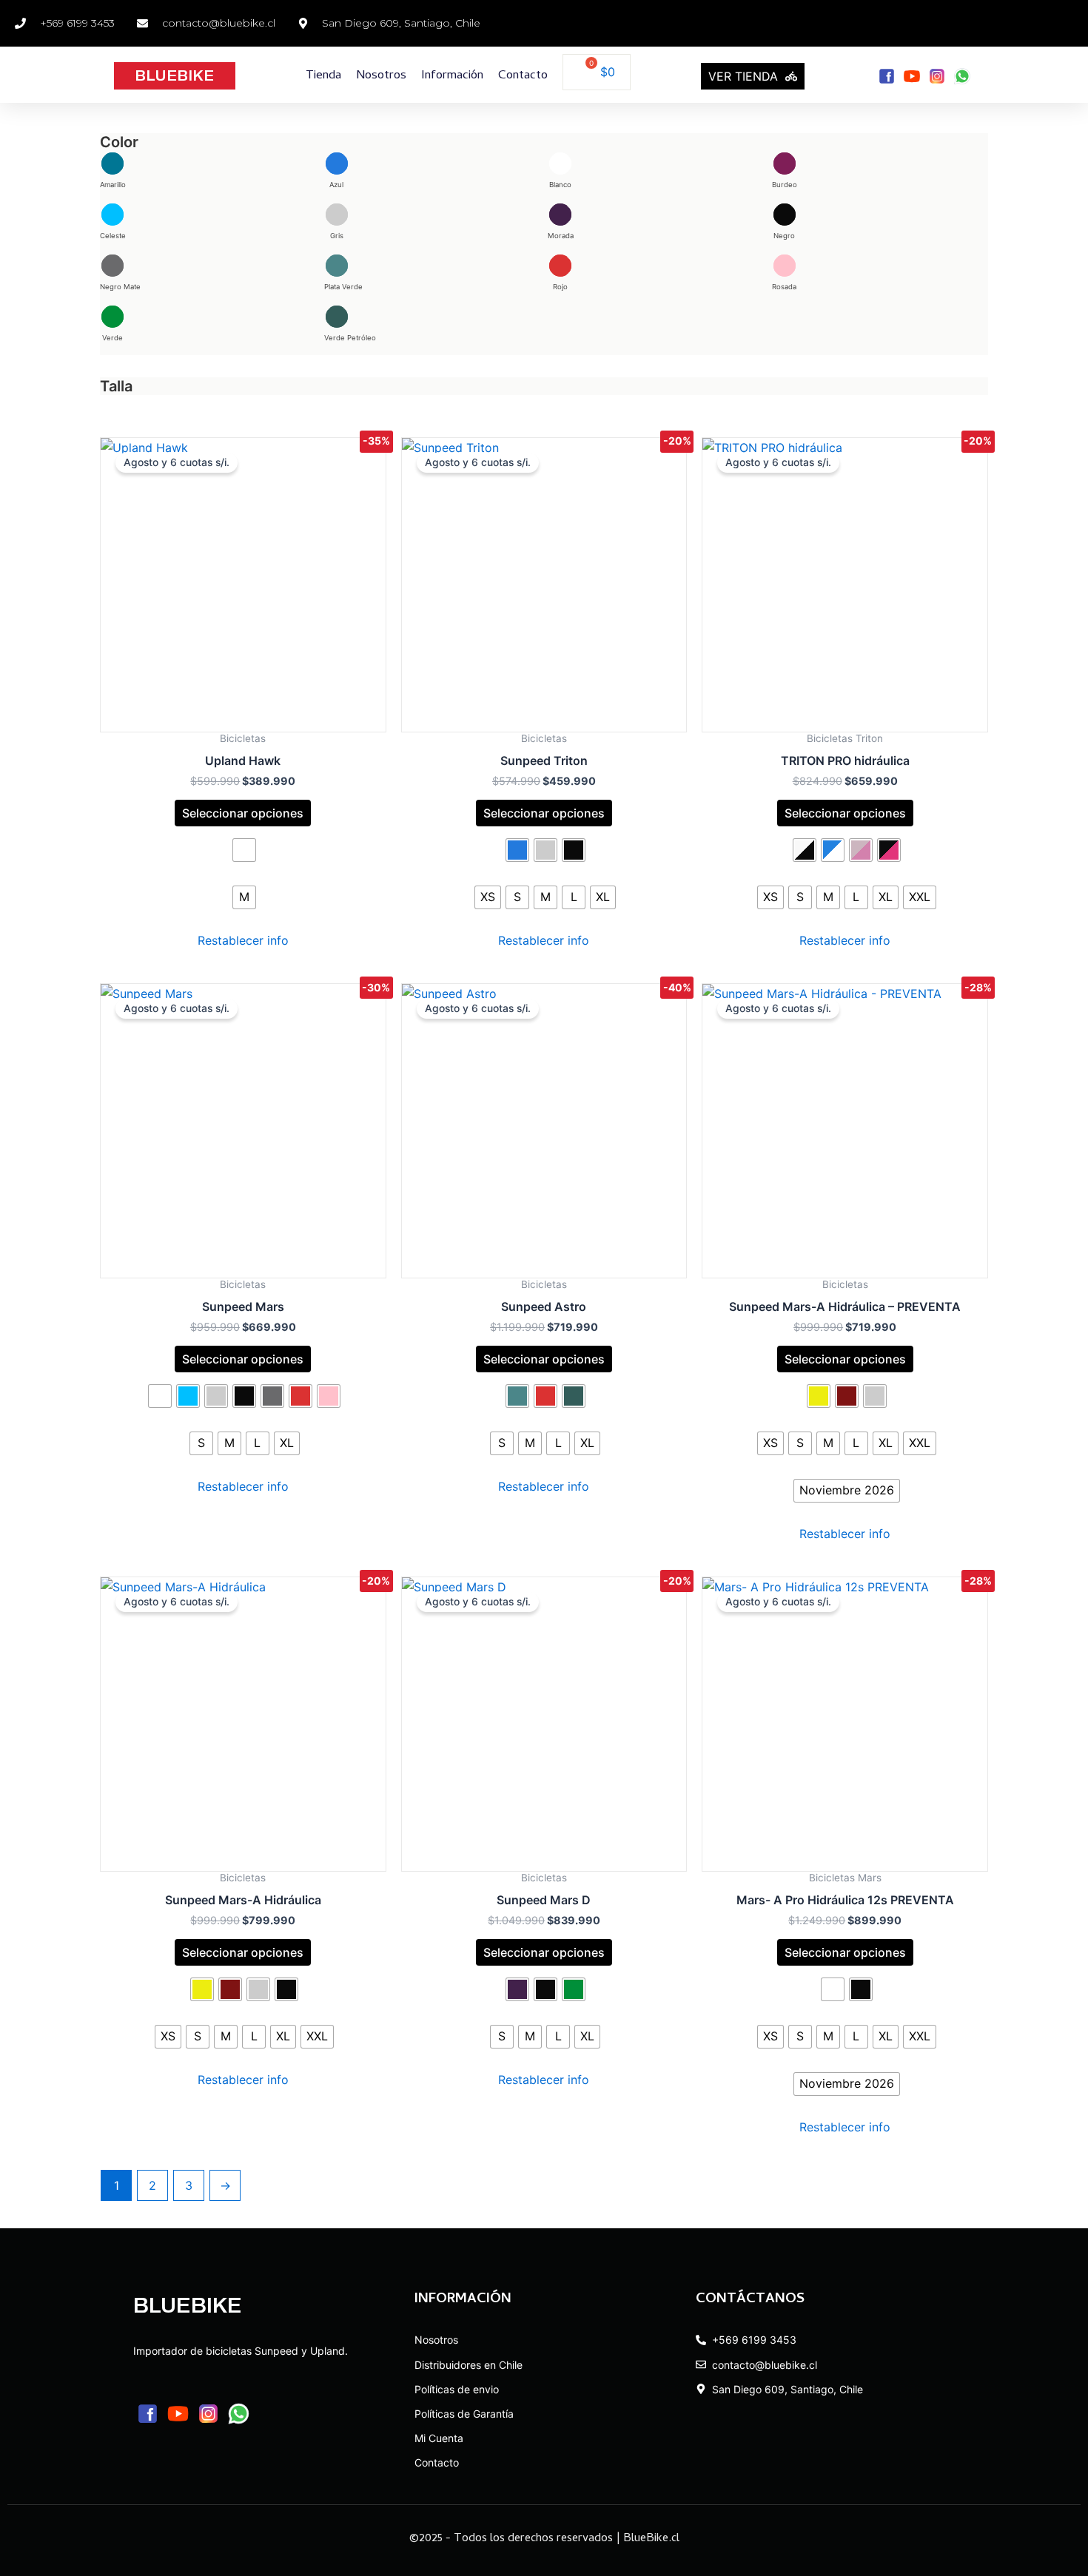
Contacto (523, 76)
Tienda (323, 76)
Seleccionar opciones (243, 813)
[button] (113, 170)
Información (452, 76)
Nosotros (381, 76)
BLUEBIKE (174, 75)
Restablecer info (243, 940)
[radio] (244, 850)
